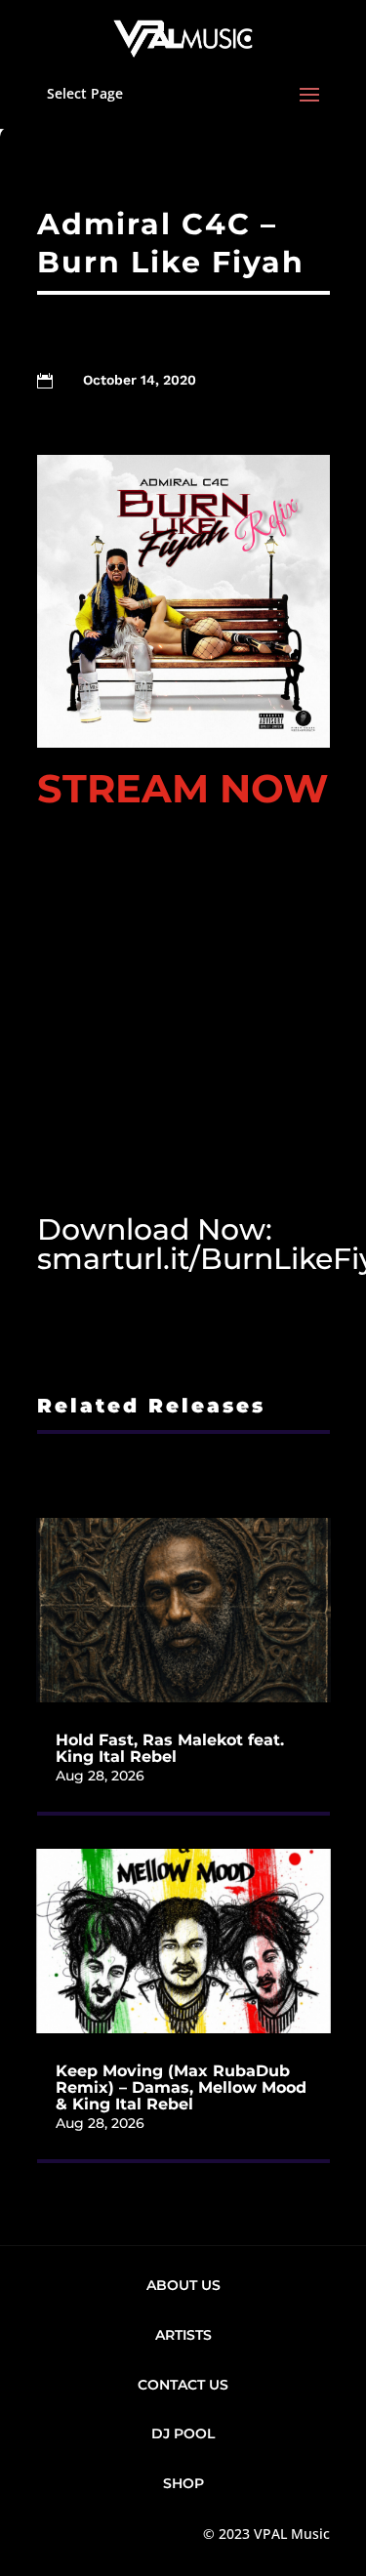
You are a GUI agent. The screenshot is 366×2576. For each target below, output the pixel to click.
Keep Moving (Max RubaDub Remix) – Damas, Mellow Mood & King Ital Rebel (181, 2087)
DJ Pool (183, 2433)
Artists (183, 2335)
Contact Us (183, 2385)
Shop (183, 2483)
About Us (183, 2285)
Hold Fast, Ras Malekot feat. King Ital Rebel (170, 1748)
